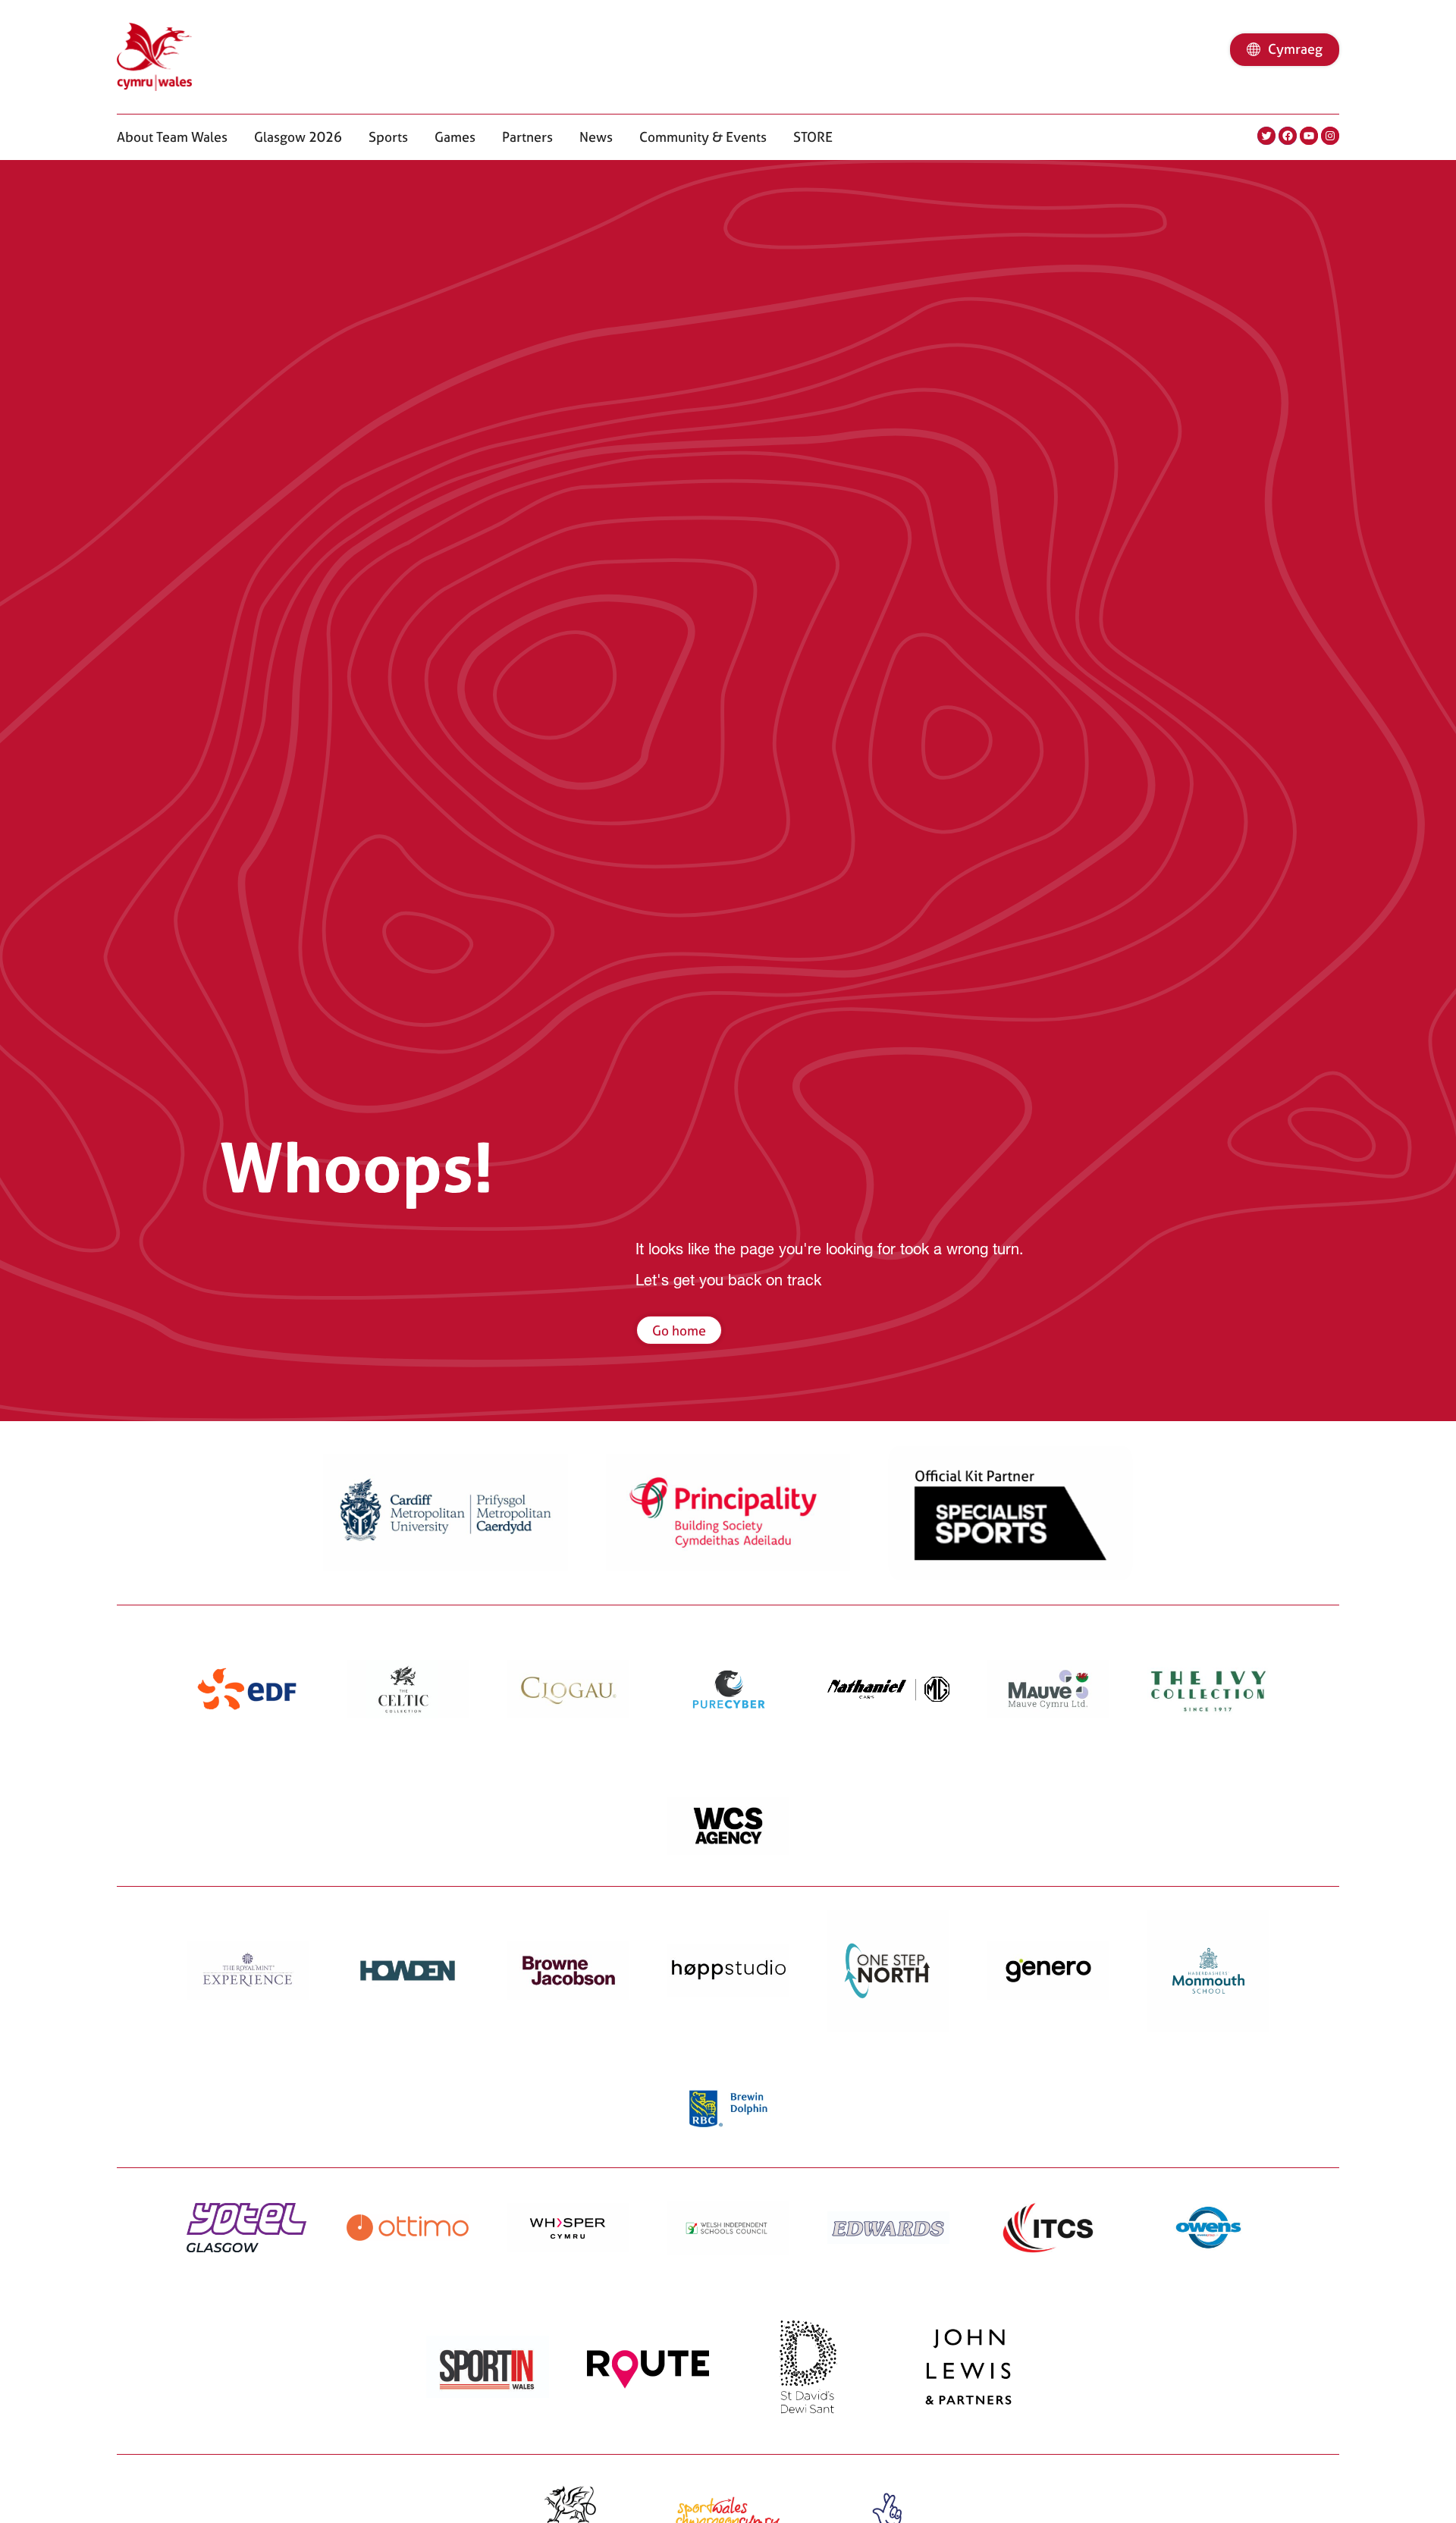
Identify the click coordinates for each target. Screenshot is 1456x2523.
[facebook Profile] (1288, 136)
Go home (679, 1331)
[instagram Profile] (1330, 136)
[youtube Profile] (1309, 136)
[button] (172, 137)
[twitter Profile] (1266, 136)
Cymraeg (1295, 49)
